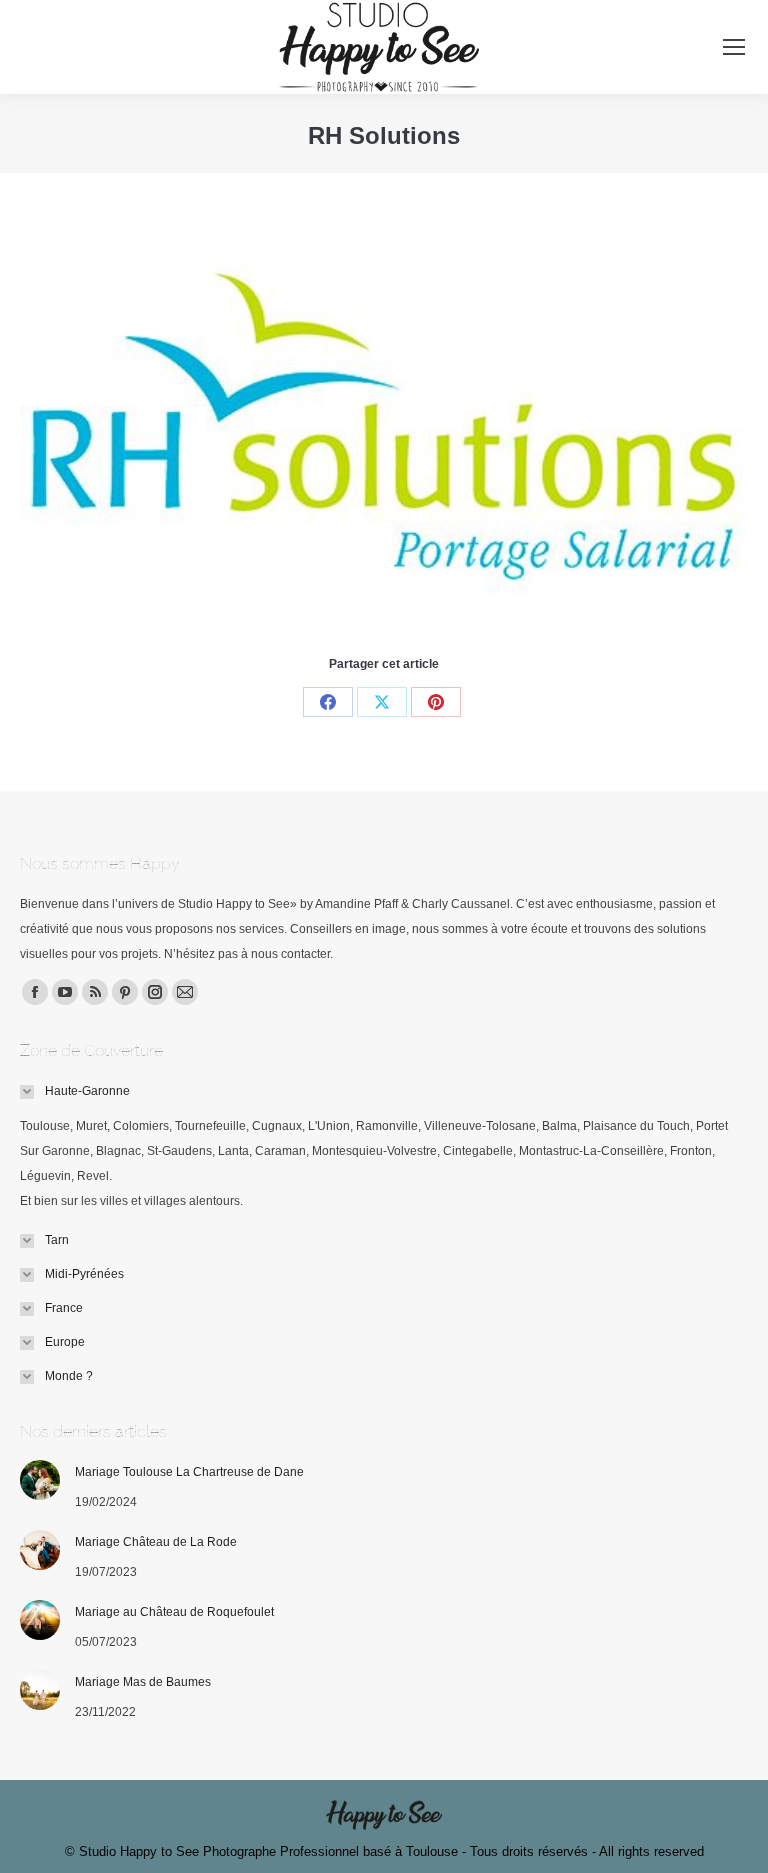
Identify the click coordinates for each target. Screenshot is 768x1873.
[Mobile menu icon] (734, 47)
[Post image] (40, 1480)
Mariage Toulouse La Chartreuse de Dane (189, 1472)
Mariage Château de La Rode (156, 1542)
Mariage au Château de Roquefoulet (174, 1612)
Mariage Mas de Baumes (143, 1682)
